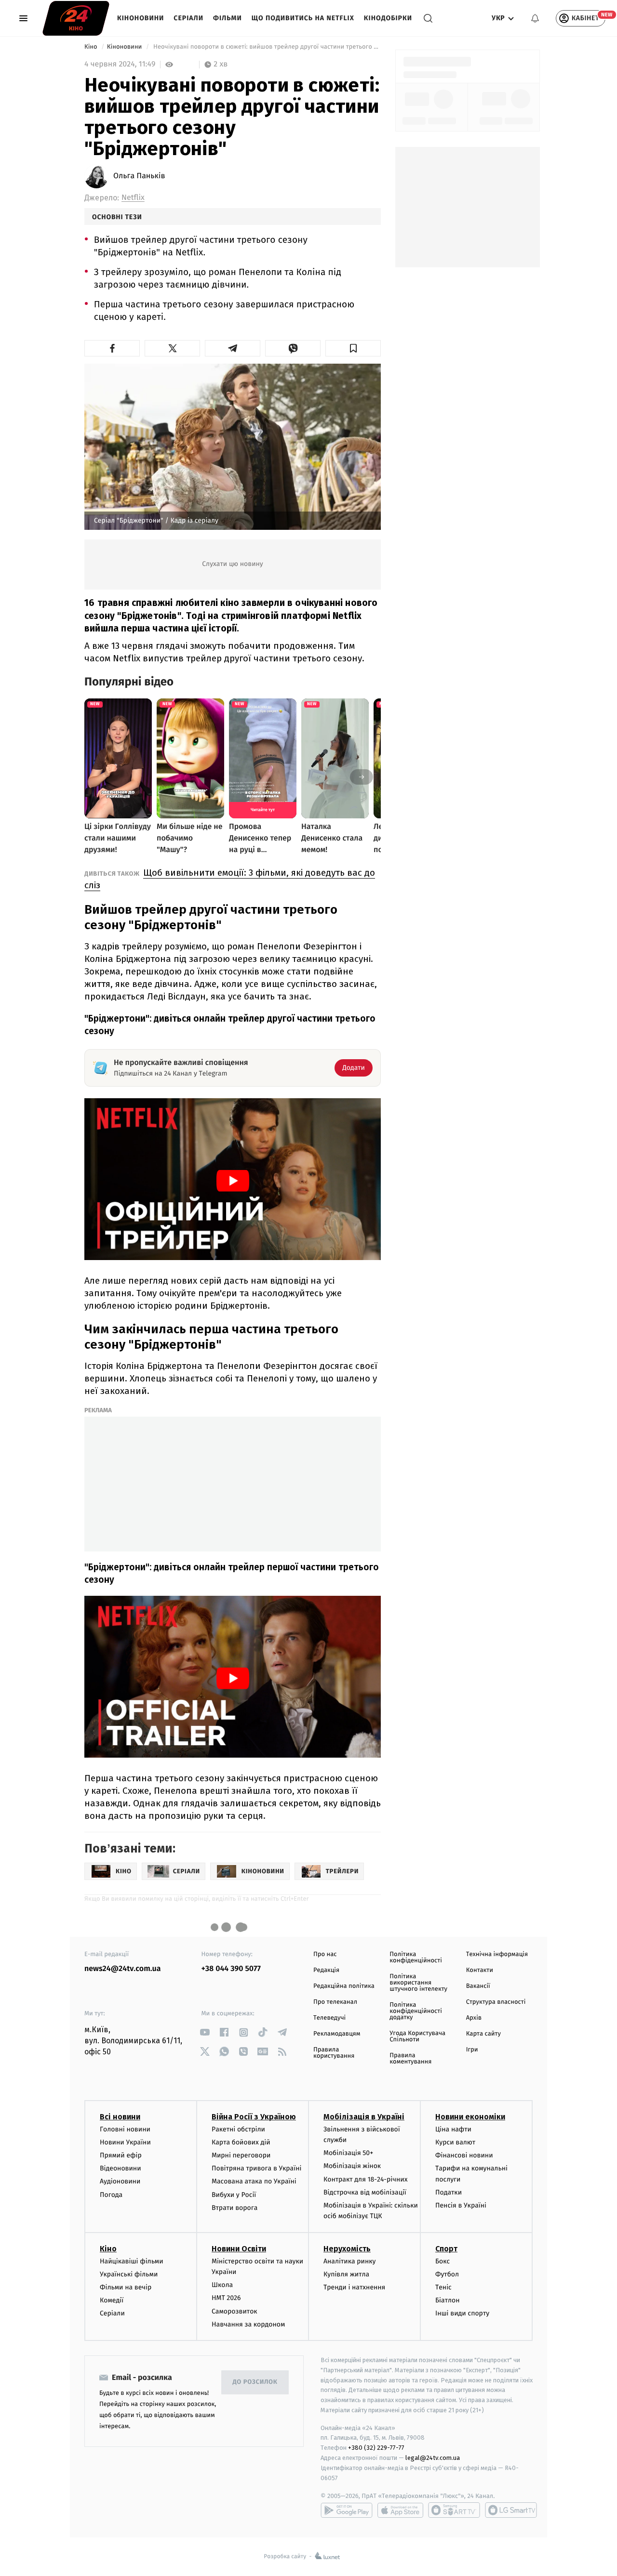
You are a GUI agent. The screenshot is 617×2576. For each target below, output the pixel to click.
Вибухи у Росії (234, 2195)
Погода (111, 2195)
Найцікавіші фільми (132, 2261)
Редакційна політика (344, 1986)
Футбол (447, 2274)
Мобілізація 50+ (348, 2153)
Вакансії (478, 1986)
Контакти (480, 1970)
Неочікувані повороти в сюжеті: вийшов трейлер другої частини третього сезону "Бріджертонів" (266, 47)
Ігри (472, 2050)
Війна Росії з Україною (254, 2117)
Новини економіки (470, 2117)
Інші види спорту (462, 2313)
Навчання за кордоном (248, 2324)
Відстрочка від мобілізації (365, 2192)
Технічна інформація (497, 1954)
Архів (474, 2018)
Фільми (228, 18)
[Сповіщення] (535, 18)
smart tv (454, 2510)
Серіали (188, 18)
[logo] (76, 18)
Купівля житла (346, 2274)
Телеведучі (329, 2018)
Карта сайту (483, 2034)
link (205, 2032)
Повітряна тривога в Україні (256, 2168)
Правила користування (334, 2053)
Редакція (326, 1970)
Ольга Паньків (139, 176)
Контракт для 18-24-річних (365, 2179)
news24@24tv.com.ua (123, 1969)
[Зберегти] (353, 348)
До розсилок (255, 2382)
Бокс (443, 2261)
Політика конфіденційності (416, 1958)
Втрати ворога (235, 2208)
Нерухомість (347, 2249)
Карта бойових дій (241, 2142)
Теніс (443, 2287)
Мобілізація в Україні (364, 2117)
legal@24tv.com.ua (433, 2458)
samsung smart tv (511, 2510)
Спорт (446, 2249)
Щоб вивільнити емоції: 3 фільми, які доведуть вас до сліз (230, 879)
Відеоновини (121, 2168)
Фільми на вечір (126, 2287)
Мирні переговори (241, 2155)
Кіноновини (141, 18)
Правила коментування (410, 2059)
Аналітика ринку (349, 2261)
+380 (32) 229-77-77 (376, 2448)
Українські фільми (129, 2274)
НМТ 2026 (226, 2298)
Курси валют (455, 2142)
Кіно (92, 47)
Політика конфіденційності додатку (416, 2011)
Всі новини (120, 2117)
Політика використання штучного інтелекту (418, 1983)
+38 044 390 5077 (231, 1969)
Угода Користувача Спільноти (417, 2037)
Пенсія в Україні (461, 2205)
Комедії (112, 2300)
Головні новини (125, 2129)
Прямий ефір (121, 2155)
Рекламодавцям (337, 2034)
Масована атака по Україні (254, 2181)
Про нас (325, 1954)
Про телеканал (335, 2002)
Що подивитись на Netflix (303, 18)
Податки (449, 2192)
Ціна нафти (453, 2129)
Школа (222, 2285)
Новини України (125, 2142)
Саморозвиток (235, 2311)
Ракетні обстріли (238, 2129)
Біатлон (448, 2300)
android (347, 2510)
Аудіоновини (120, 2181)
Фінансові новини (464, 2155)
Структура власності (496, 2002)
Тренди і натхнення (354, 2287)
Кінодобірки (388, 18)
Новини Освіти (239, 2249)
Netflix (133, 198)
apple (400, 2510)
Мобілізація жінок (352, 2166)
